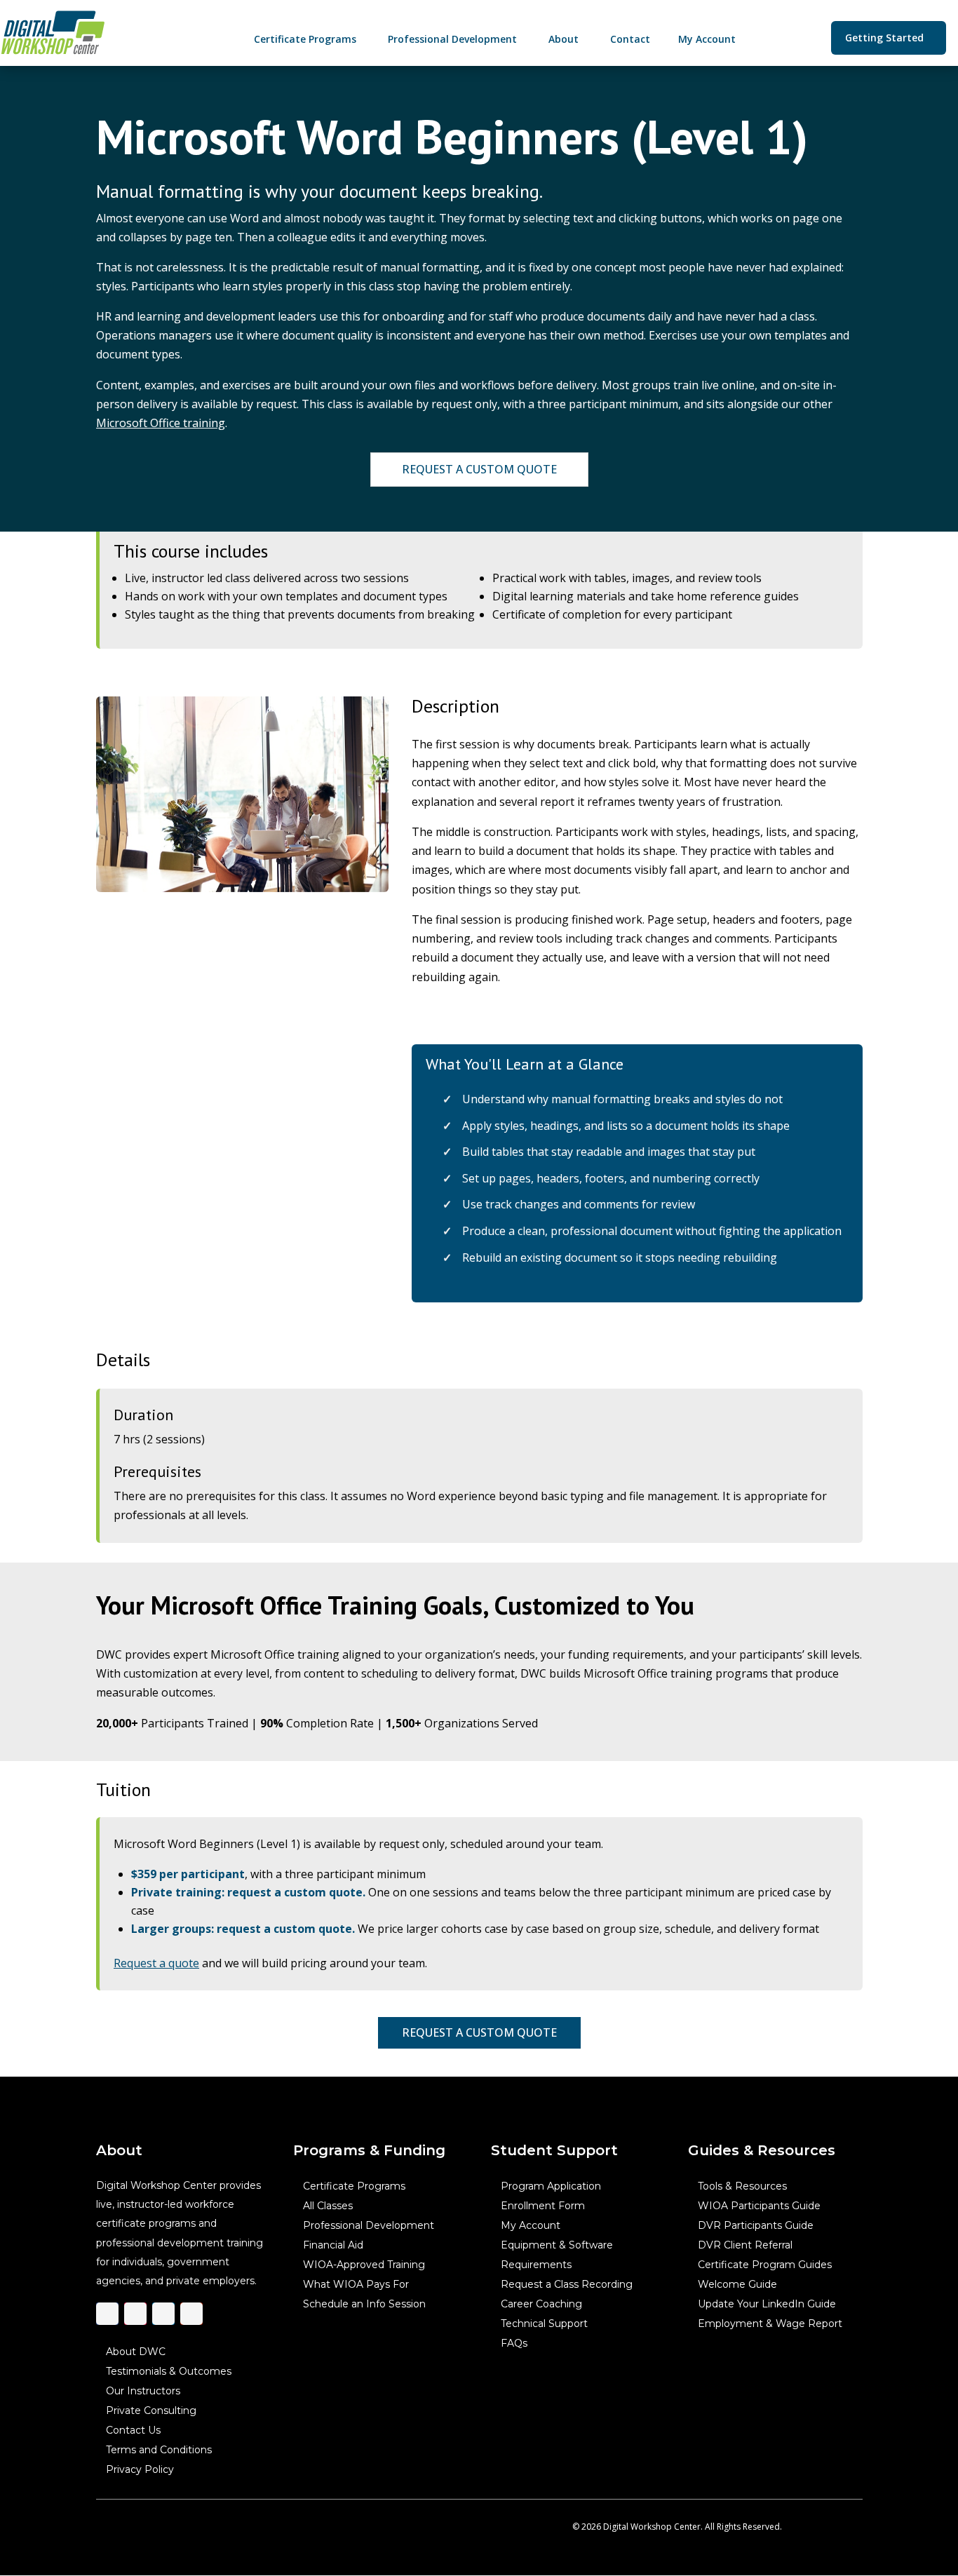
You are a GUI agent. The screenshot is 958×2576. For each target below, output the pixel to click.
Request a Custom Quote (479, 468)
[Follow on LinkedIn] (163, 2314)
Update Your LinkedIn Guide (767, 2304)
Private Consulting (151, 2410)
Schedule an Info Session (364, 2304)
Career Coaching (541, 2304)
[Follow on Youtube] (191, 2314)
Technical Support (544, 2324)
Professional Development (369, 2225)
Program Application (550, 2186)
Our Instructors (143, 2391)
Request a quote (156, 1963)
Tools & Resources (742, 2186)
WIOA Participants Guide (759, 2206)
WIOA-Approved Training (364, 2265)
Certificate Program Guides (765, 2265)
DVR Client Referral (745, 2245)
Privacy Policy (140, 2469)
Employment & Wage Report (770, 2324)
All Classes (328, 2206)
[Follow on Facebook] (107, 2314)
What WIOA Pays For (356, 2284)
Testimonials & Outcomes (169, 2371)
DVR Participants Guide (756, 2225)
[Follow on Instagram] (135, 2314)
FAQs (513, 2343)
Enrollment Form (542, 2206)
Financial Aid (333, 2245)
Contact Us (133, 2430)
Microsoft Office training (161, 423)
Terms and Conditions (159, 2450)
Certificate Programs (354, 2186)
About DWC (136, 2352)
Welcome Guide (737, 2284)
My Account (530, 2225)
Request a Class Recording (566, 2284)
